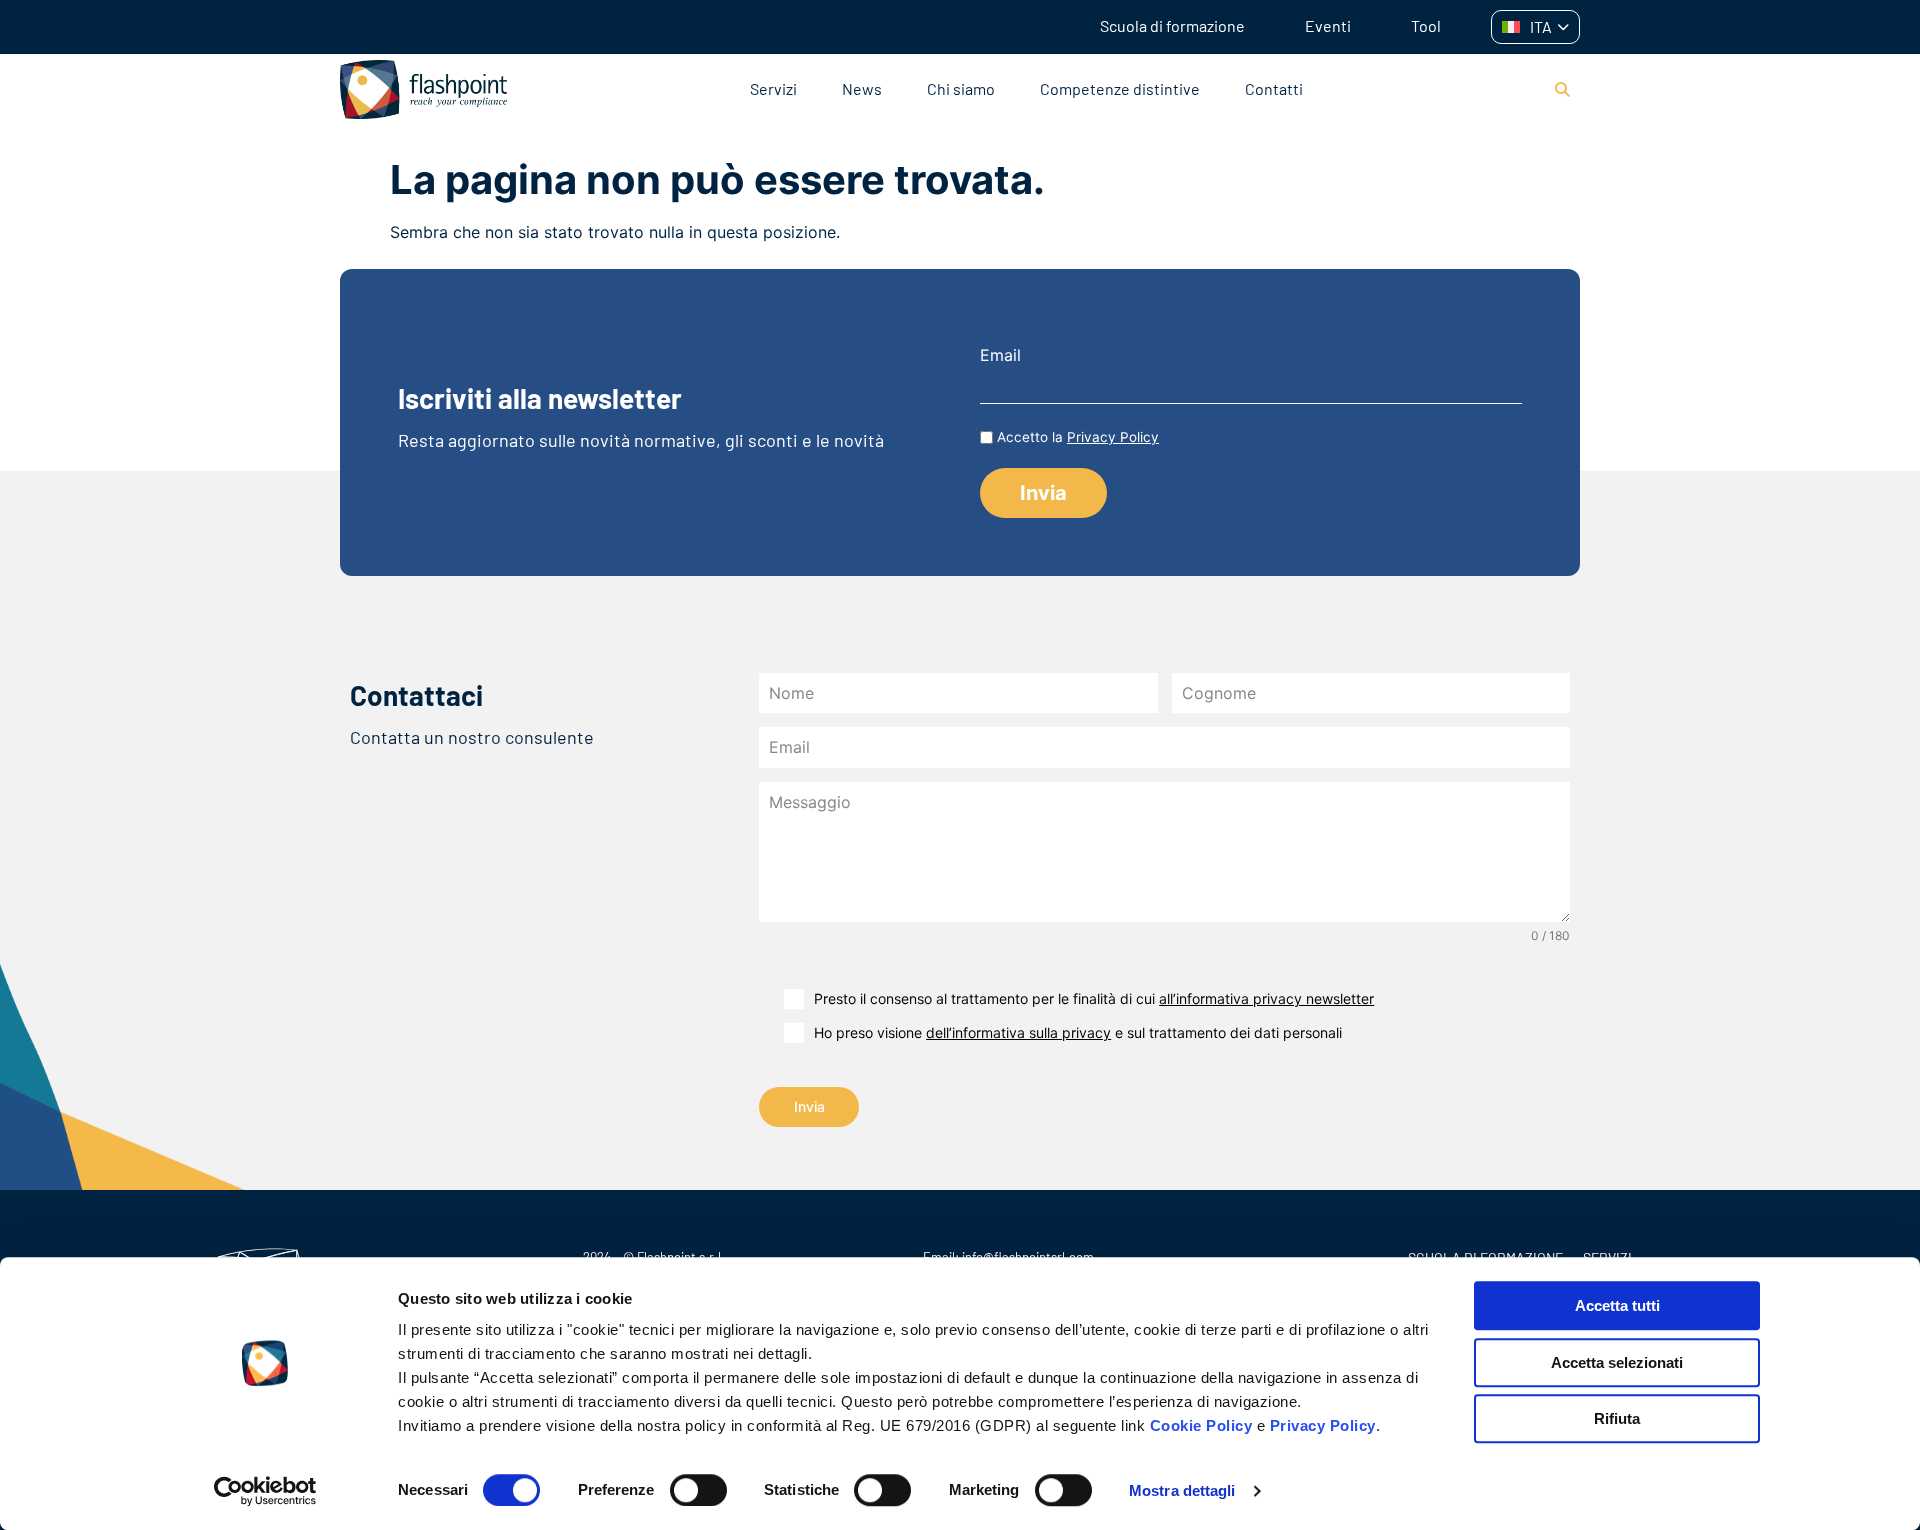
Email (1000, 355)
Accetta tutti (1617, 1305)
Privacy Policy (1323, 1425)
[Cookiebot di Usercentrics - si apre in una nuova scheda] (265, 1491)
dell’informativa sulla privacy (1018, 1032)
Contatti (1274, 88)
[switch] (698, 1490)
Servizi (773, 88)
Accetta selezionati (1617, 1362)
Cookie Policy (1201, 1425)
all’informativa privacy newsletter (1266, 998)
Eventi (1328, 25)
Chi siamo (961, 88)
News (862, 88)
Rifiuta (1617, 1418)
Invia (809, 1106)
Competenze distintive (1120, 88)
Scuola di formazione (1172, 25)
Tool (1426, 25)
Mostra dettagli (1182, 1490)
